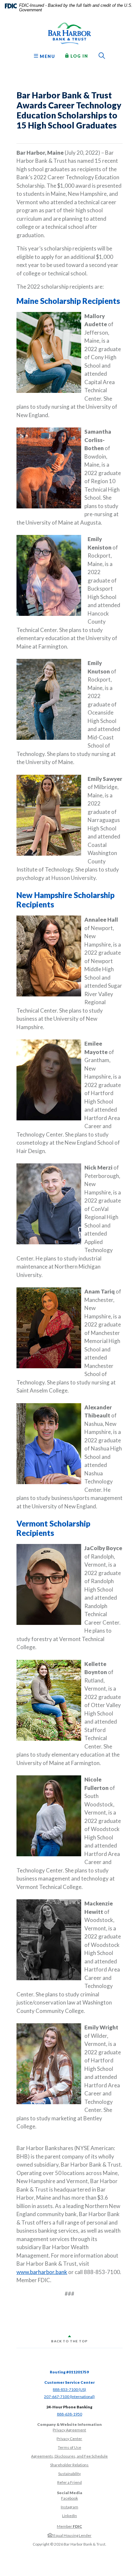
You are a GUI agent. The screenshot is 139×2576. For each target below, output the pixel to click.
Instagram (69, 2507)
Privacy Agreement (69, 2430)
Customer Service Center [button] (69, 2382)
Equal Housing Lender (72, 2535)
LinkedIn (69, 2516)
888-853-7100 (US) (69, 2389)
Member (69, 2526)
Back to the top (69, 2341)
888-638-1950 (69, 2414)
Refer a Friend (69, 2482)
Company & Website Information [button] (69, 2424)
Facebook (69, 2498)
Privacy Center (69, 2439)
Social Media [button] (69, 2493)
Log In (79, 56)
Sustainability (69, 2474)
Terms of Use (69, 2447)
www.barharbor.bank (42, 2272)
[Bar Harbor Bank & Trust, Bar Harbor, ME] (69, 33)
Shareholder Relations (69, 2465)
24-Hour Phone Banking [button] (69, 2407)
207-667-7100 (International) (69, 2397)
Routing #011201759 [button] (69, 2372)
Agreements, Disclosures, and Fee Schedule (69, 2456)
